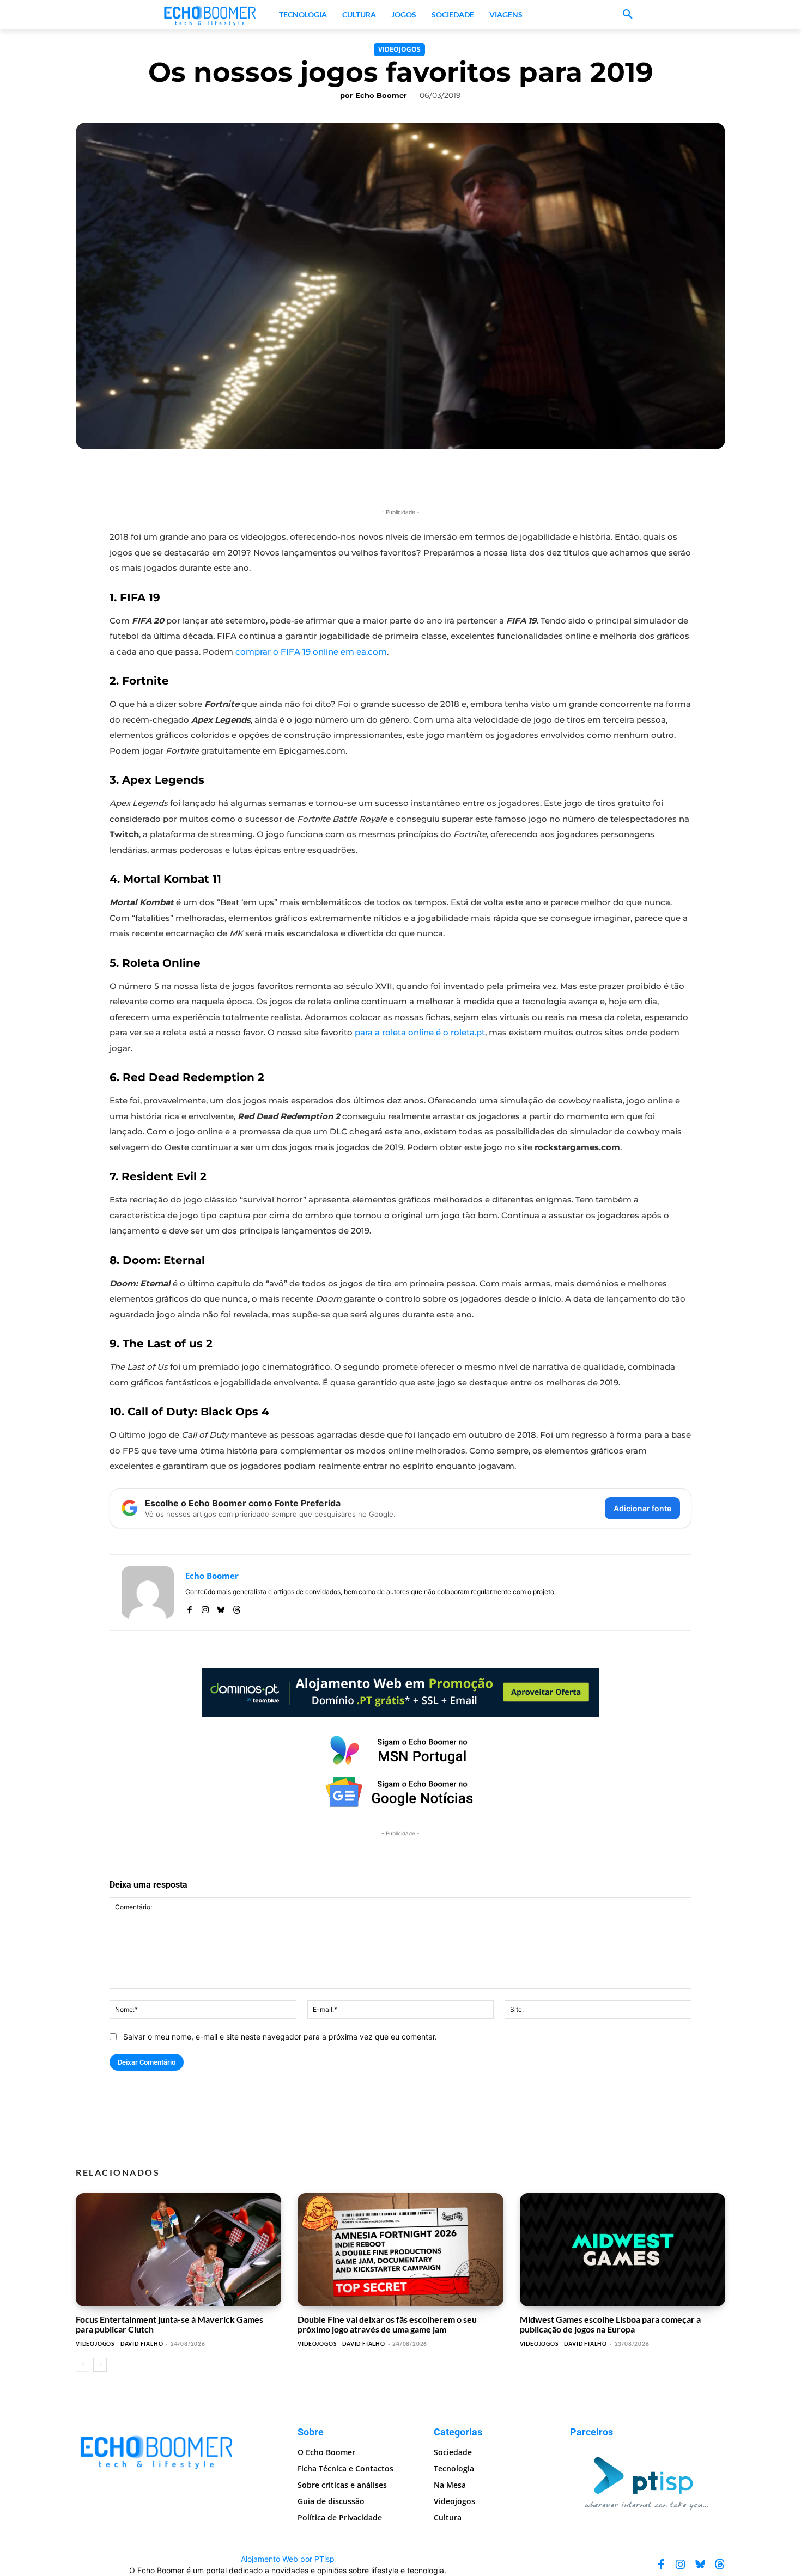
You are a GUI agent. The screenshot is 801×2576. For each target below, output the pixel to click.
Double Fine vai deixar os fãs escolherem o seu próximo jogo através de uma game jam (387, 2324)
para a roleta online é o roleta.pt (420, 1032)
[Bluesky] (221, 1607)
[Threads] (237, 1607)
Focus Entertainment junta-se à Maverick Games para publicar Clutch (169, 2324)
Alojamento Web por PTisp (288, 2559)
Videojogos (399, 49)
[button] (628, 15)
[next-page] (100, 2365)
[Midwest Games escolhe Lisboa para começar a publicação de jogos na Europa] (623, 2250)
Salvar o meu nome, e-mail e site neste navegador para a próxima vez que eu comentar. (280, 2037)
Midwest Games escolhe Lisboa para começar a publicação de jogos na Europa (610, 2324)
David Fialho (142, 2343)
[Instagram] (205, 1607)
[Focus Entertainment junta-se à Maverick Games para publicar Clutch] (178, 2250)
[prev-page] (83, 2365)
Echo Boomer (381, 95)
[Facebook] (189, 1607)
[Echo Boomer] (210, 15)
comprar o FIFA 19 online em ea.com (311, 652)
